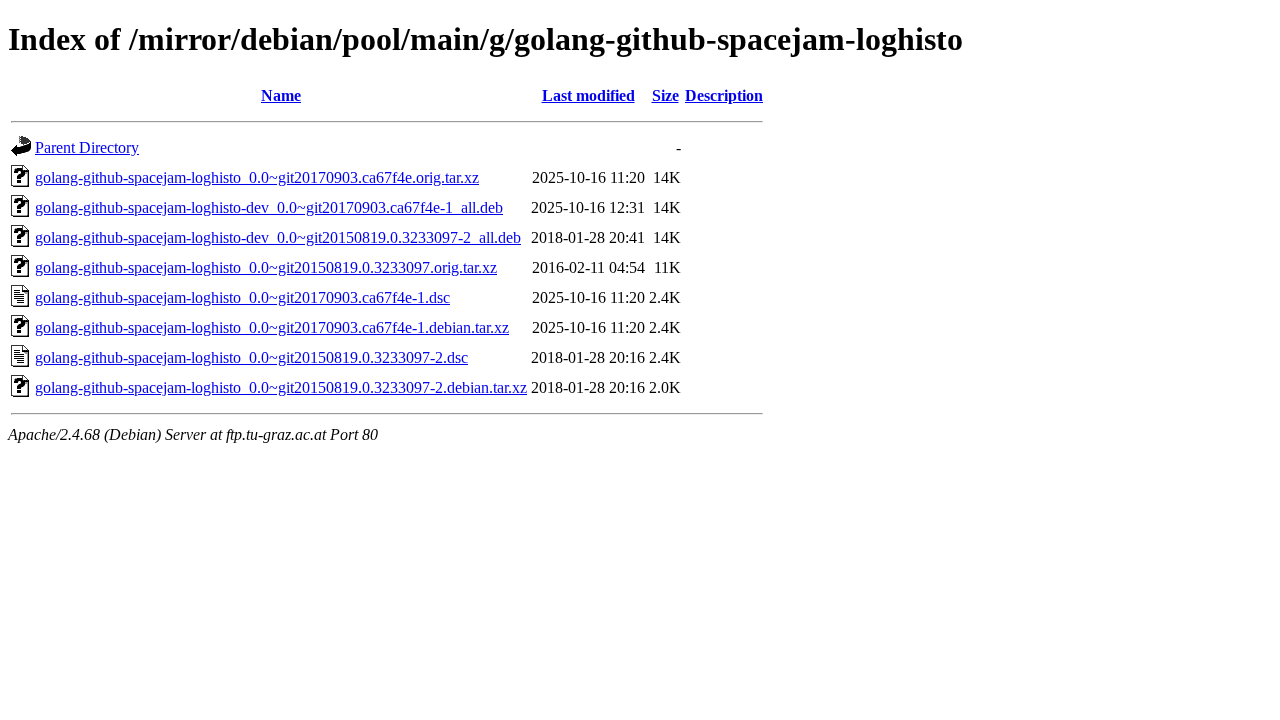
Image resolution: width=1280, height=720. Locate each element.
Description (724, 95)
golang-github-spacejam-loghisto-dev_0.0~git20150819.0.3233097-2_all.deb (278, 237)
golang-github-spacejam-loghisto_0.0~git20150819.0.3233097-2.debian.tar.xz (281, 387)
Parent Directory (87, 147)
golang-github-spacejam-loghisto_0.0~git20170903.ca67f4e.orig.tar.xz (257, 177)
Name (281, 95)
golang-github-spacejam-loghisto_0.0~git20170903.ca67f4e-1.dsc (242, 297)
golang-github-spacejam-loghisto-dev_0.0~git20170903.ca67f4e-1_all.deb (269, 207)
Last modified (588, 95)
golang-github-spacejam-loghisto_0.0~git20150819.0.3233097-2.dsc (251, 357)
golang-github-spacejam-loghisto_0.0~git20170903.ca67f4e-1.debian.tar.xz (272, 327)
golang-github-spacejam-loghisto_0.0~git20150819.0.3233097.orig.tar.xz (266, 267)
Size (665, 95)
